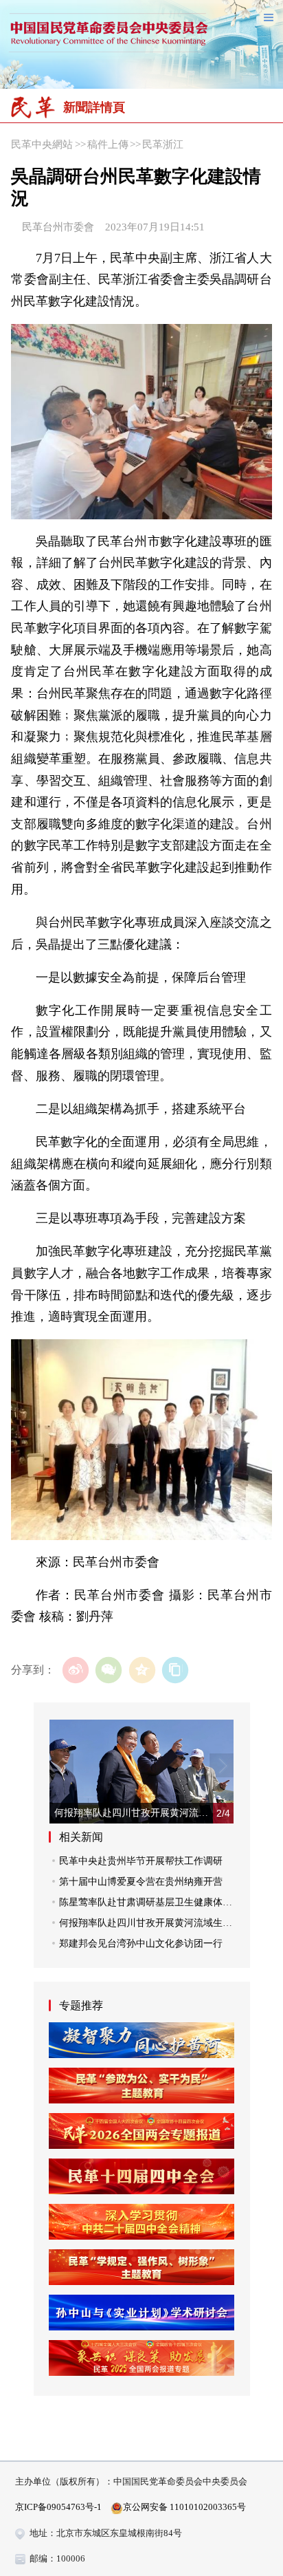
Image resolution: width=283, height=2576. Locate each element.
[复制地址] (176, 1670)
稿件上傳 (108, 144)
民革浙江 (163, 144)
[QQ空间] (142, 1670)
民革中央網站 (42, 144)
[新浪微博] (76, 1670)
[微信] (109, 1670)
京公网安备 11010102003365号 (184, 2507)
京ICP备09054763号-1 (58, 2507)
